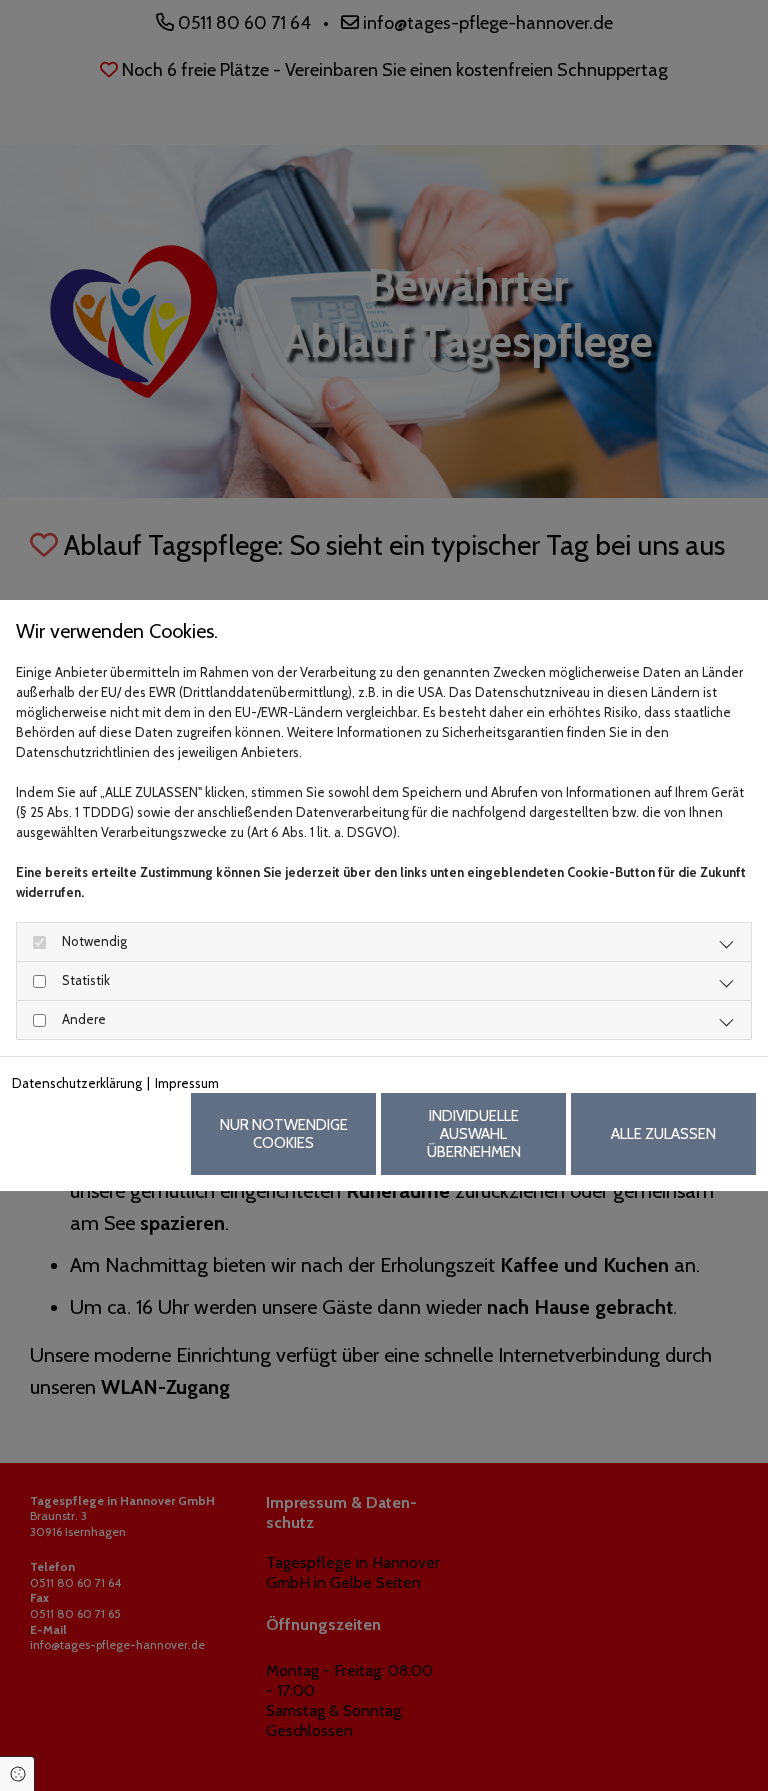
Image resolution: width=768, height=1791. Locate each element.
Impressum (187, 1083)
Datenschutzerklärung (77, 1083)
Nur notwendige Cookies (284, 1134)
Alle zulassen (663, 1134)
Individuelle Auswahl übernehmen (474, 1134)
